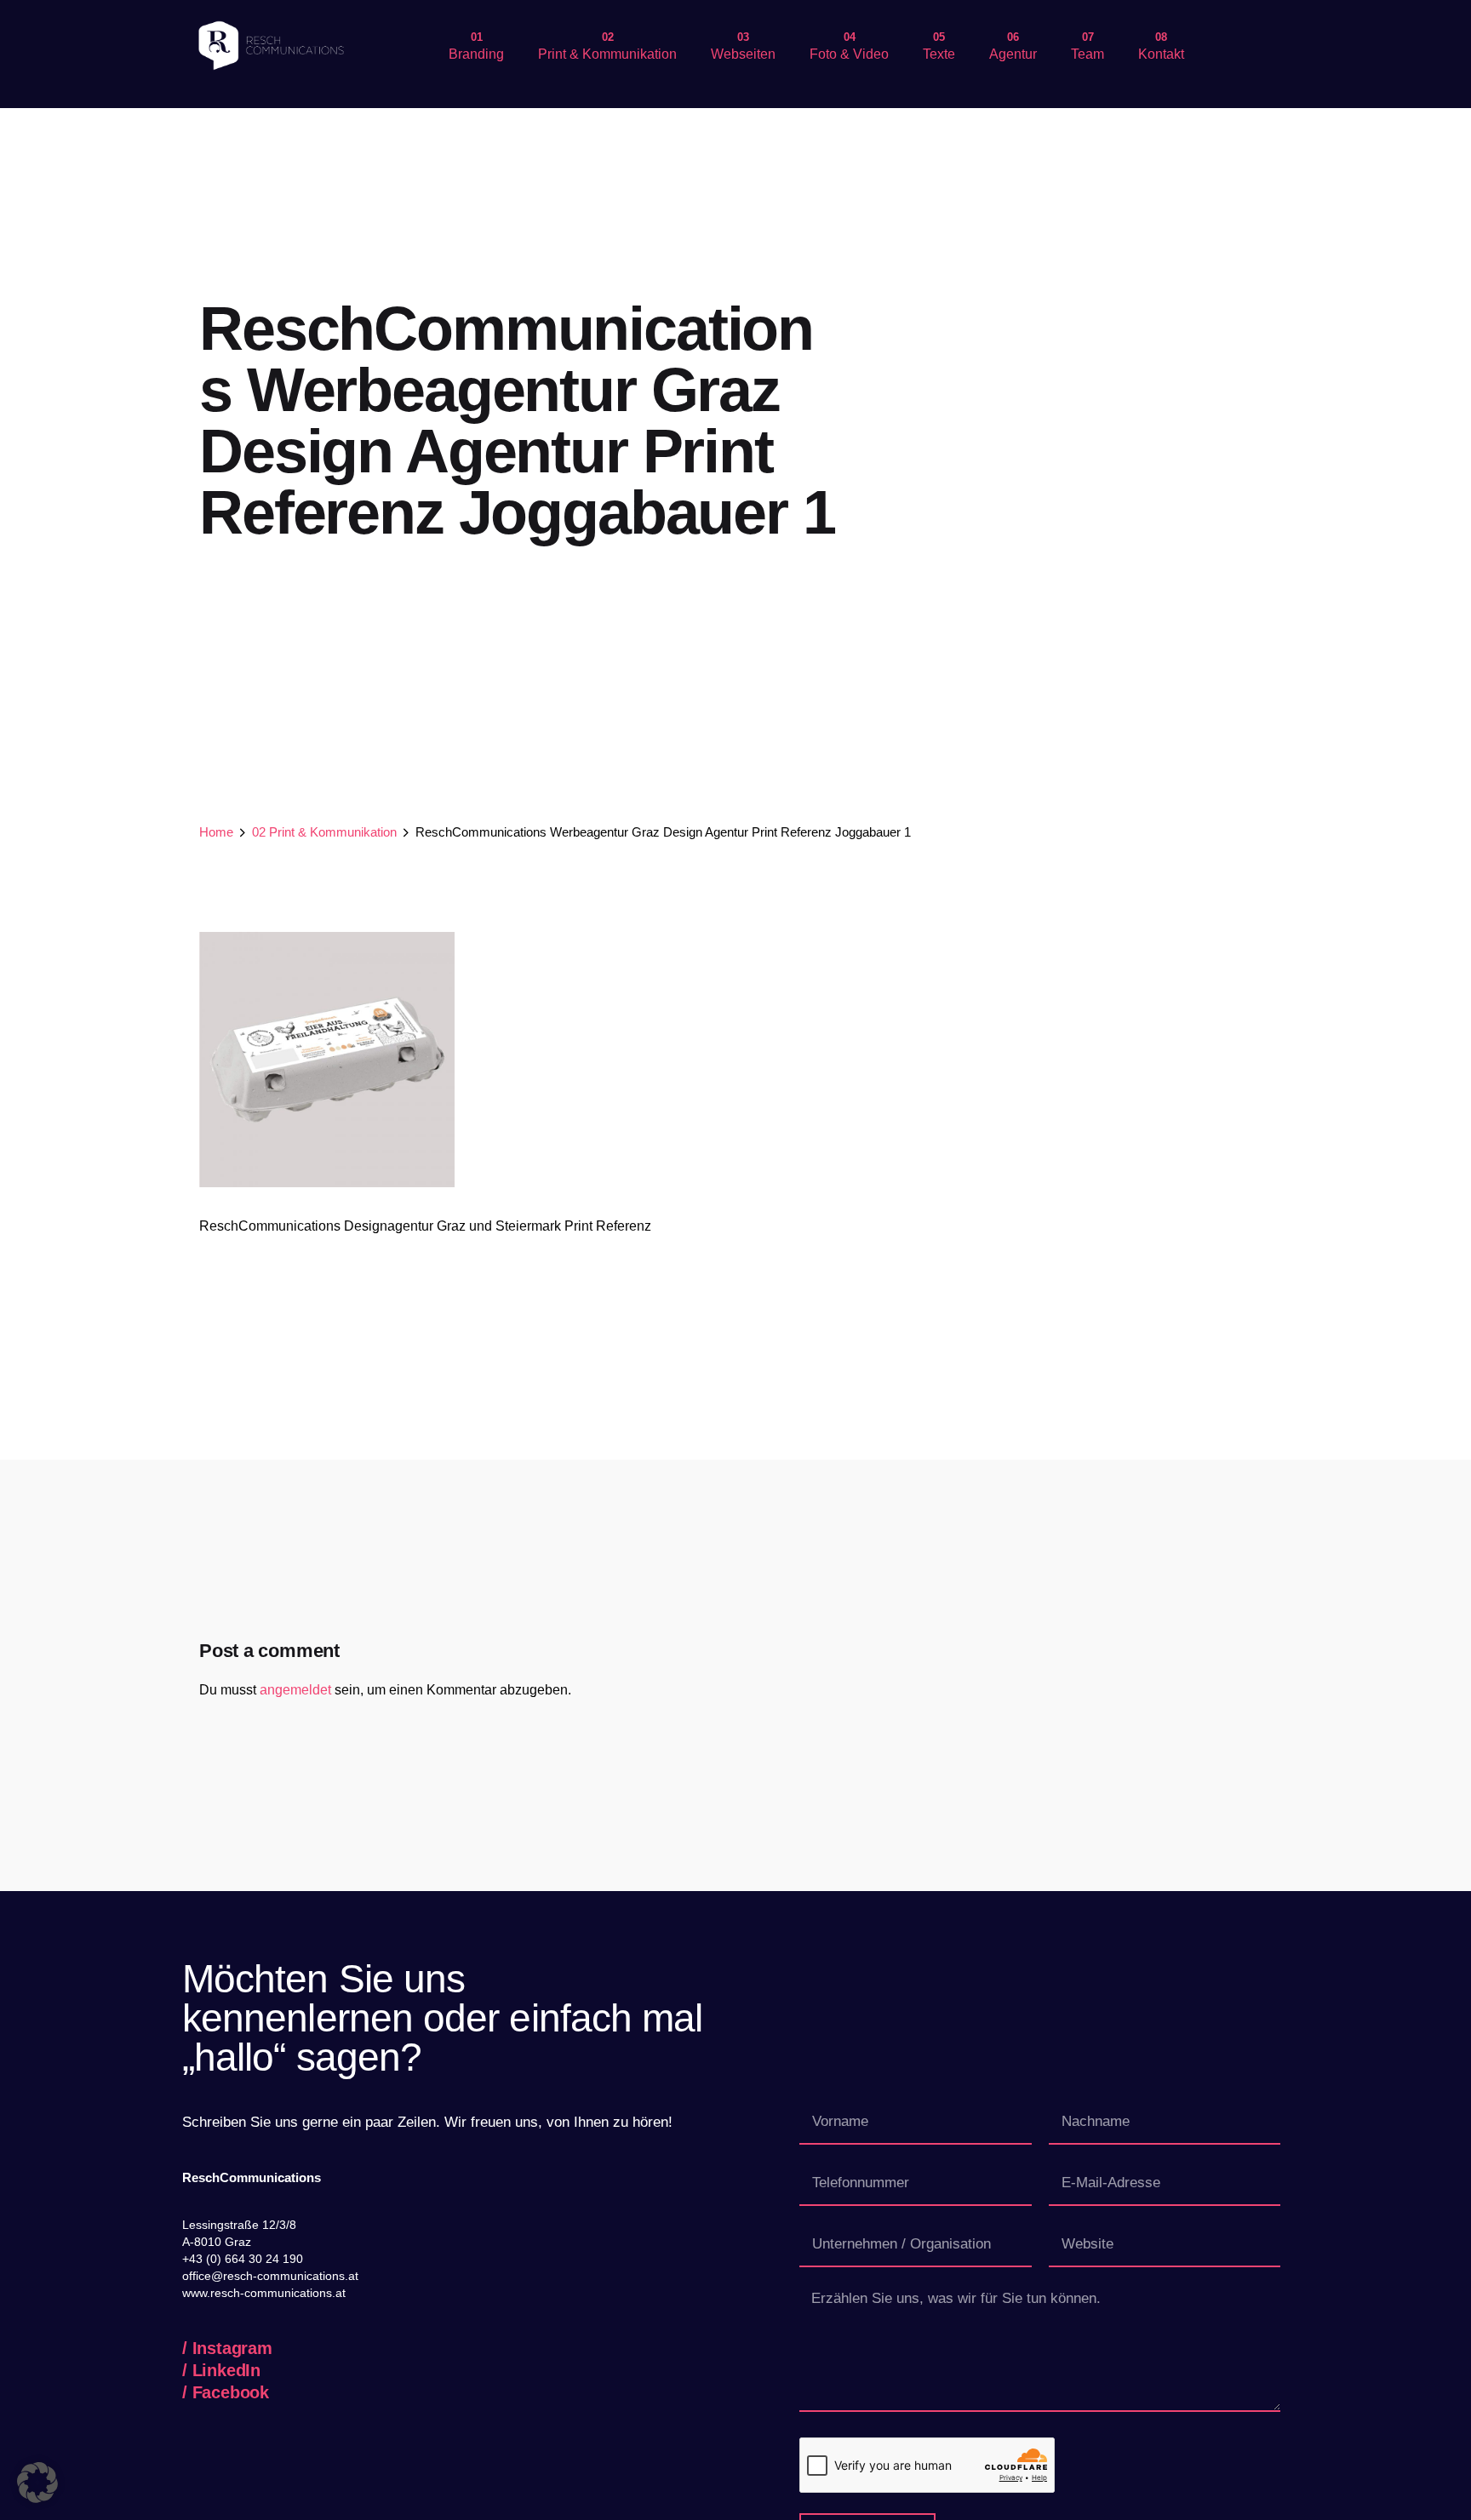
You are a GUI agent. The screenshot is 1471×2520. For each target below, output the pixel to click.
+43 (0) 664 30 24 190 (243, 2259)
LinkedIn (226, 2370)
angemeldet (295, 1690)
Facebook (231, 2392)
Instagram (232, 2348)
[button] (37, 2483)
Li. (1408, 475)
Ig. (1408, 523)
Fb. (1408, 421)
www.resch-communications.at (264, 2293)
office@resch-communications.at (270, 2276)
